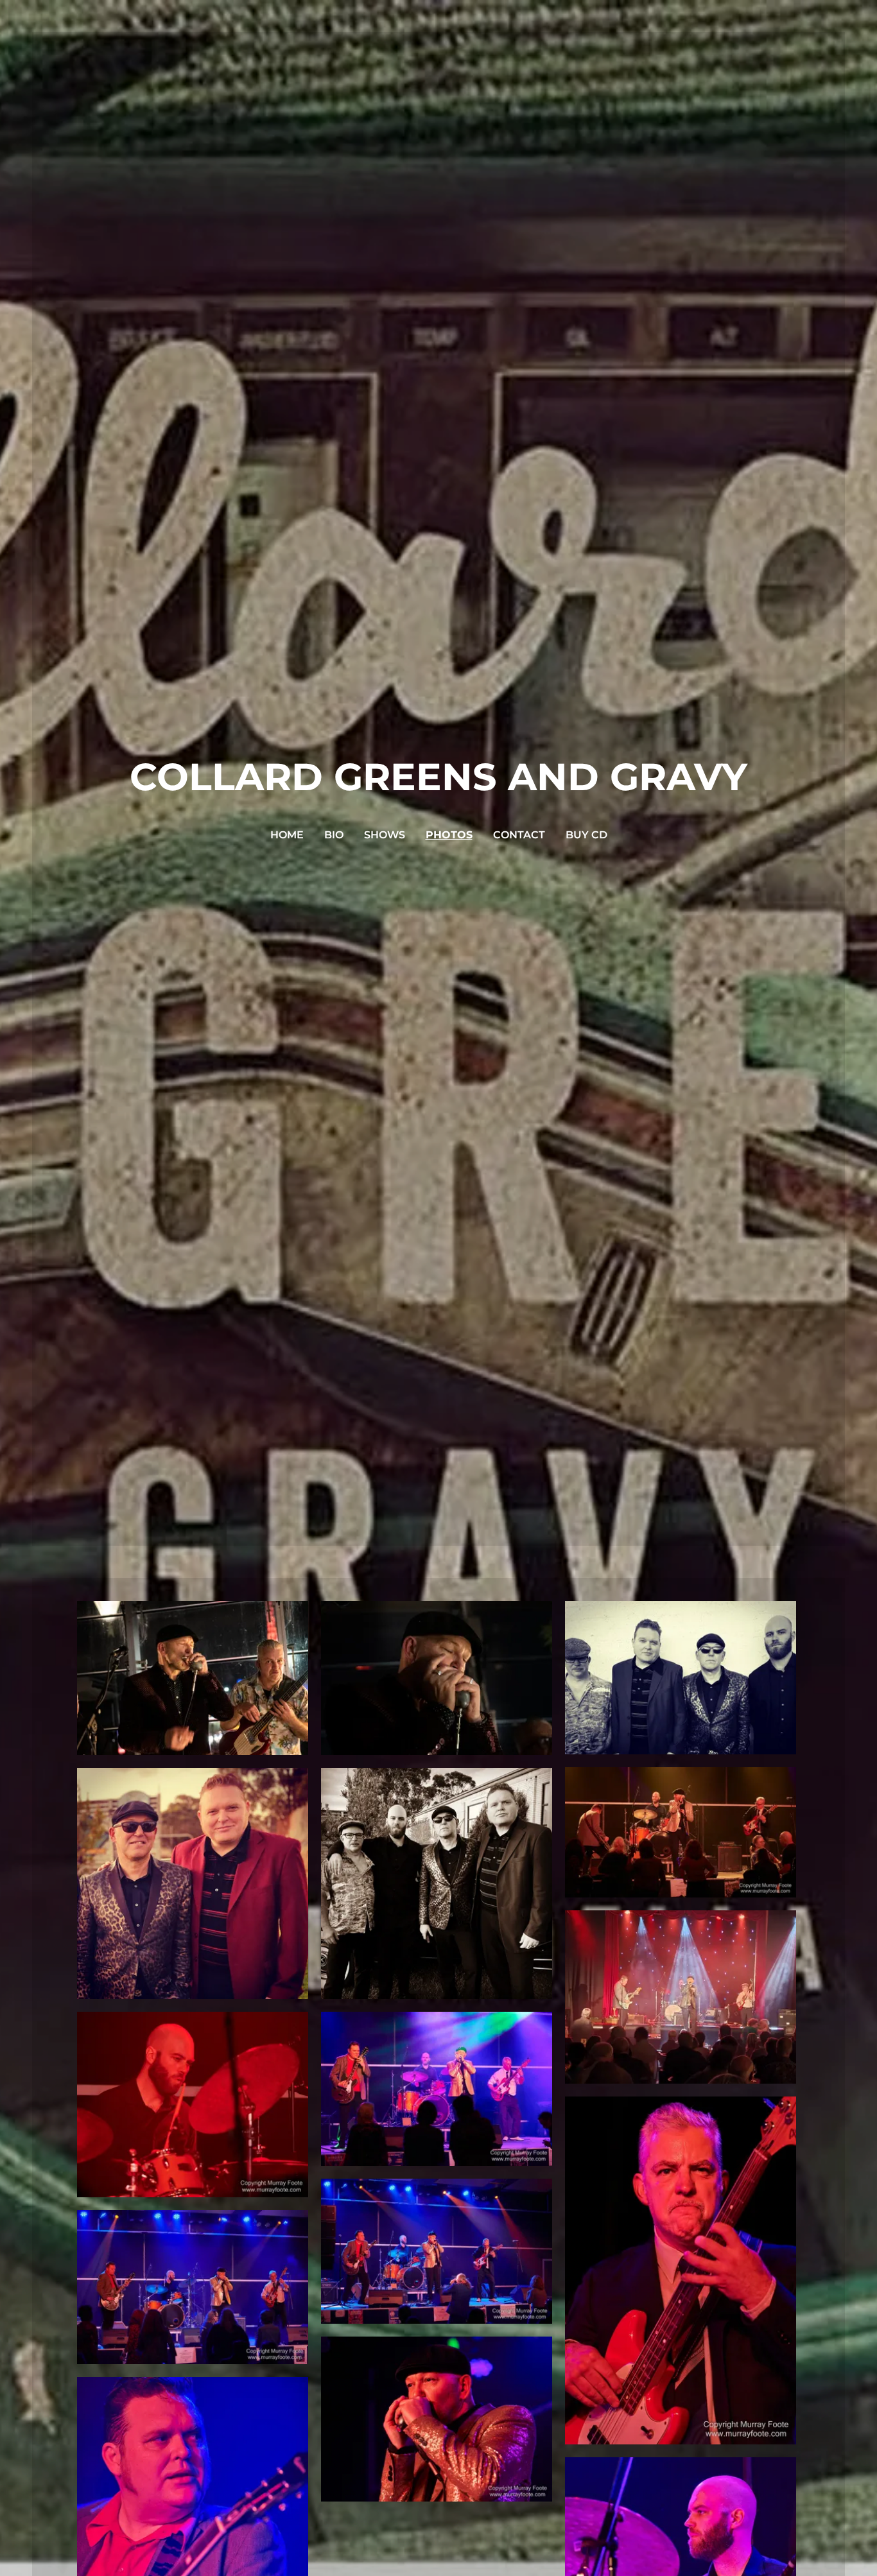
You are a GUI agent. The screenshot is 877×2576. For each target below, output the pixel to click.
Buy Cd (586, 835)
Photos (449, 835)
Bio (334, 835)
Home (287, 835)
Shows (385, 835)
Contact (519, 835)
